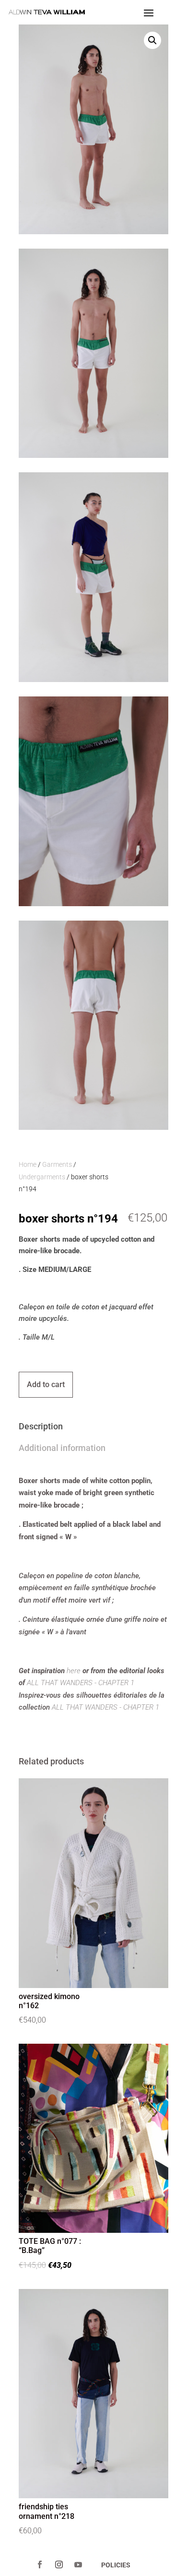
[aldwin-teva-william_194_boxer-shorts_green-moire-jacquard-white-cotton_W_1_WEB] (93, 679)
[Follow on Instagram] (59, 2564)
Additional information (62, 1448)
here (74, 1671)
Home (28, 1164)
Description (41, 1426)
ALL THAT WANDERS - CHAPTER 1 (81, 1683)
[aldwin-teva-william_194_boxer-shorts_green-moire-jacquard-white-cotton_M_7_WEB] (93, 903)
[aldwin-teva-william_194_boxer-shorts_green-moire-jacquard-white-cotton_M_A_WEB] (93, 455)
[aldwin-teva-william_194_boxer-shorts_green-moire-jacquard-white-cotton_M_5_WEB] (93, 1127)
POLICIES (116, 2565)
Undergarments (42, 1177)
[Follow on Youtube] (78, 2564)
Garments (57, 1164)
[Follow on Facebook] (40, 2564)
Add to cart (46, 1384)
